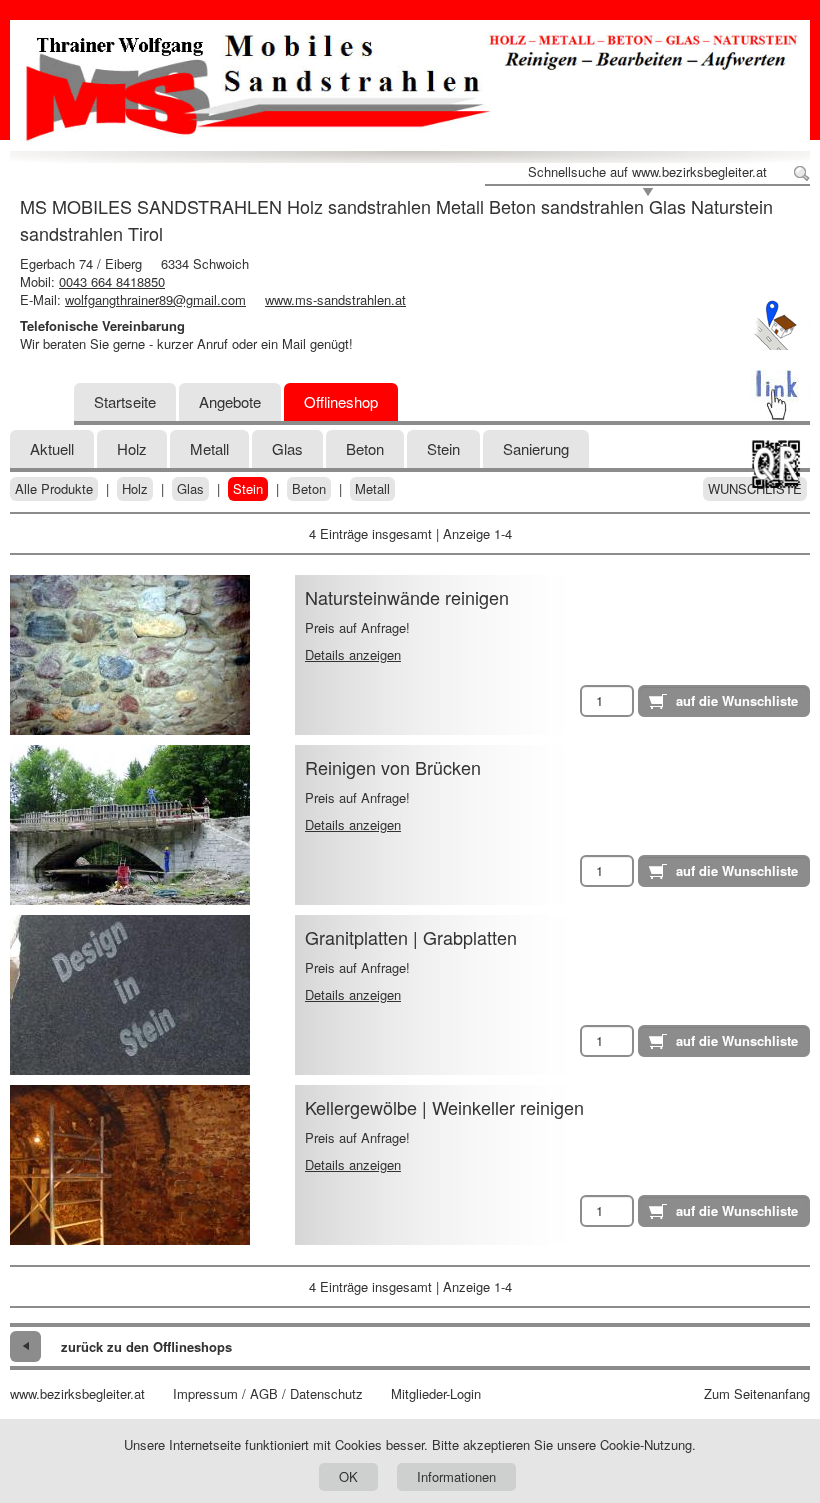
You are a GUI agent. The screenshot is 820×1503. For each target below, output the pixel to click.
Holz (132, 448)
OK (348, 1476)
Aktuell (52, 448)
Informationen (456, 1476)
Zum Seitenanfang (757, 1394)
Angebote (230, 401)
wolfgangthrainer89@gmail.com (155, 299)
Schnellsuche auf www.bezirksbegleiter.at (647, 172)
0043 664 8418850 (112, 281)
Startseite (125, 401)
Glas (287, 448)
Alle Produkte (54, 489)
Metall (209, 448)
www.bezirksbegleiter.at (77, 1394)
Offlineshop (341, 401)
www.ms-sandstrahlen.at (335, 299)
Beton (365, 448)
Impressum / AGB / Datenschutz (268, 1394)
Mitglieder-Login (436, 1394)
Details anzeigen (353, 654)
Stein (248, 489)
